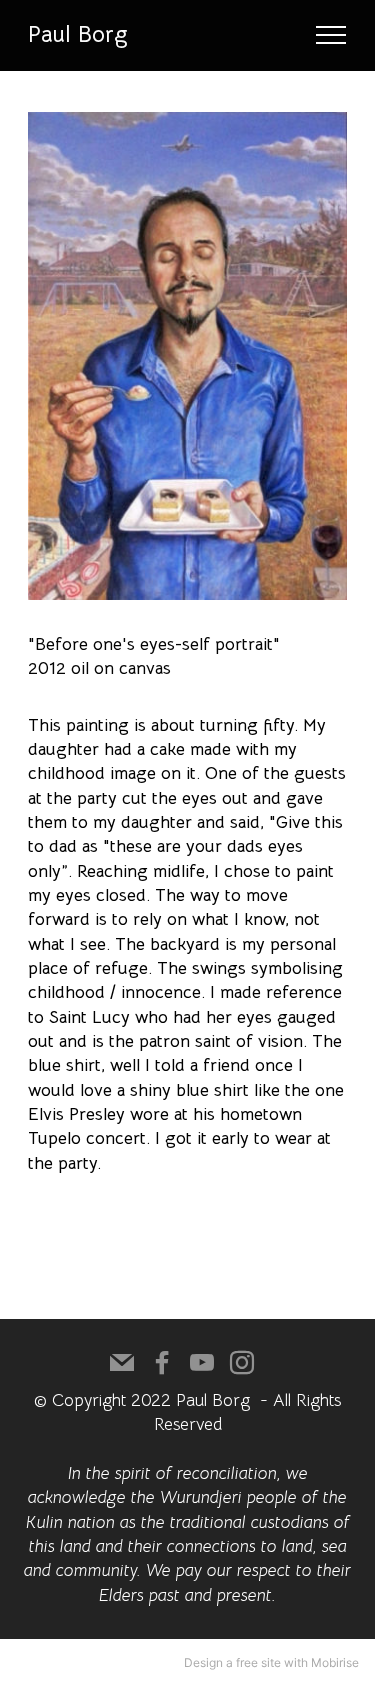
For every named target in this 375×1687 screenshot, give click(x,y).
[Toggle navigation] (331, 35)
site (271, 1662)
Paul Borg (78, 35)
